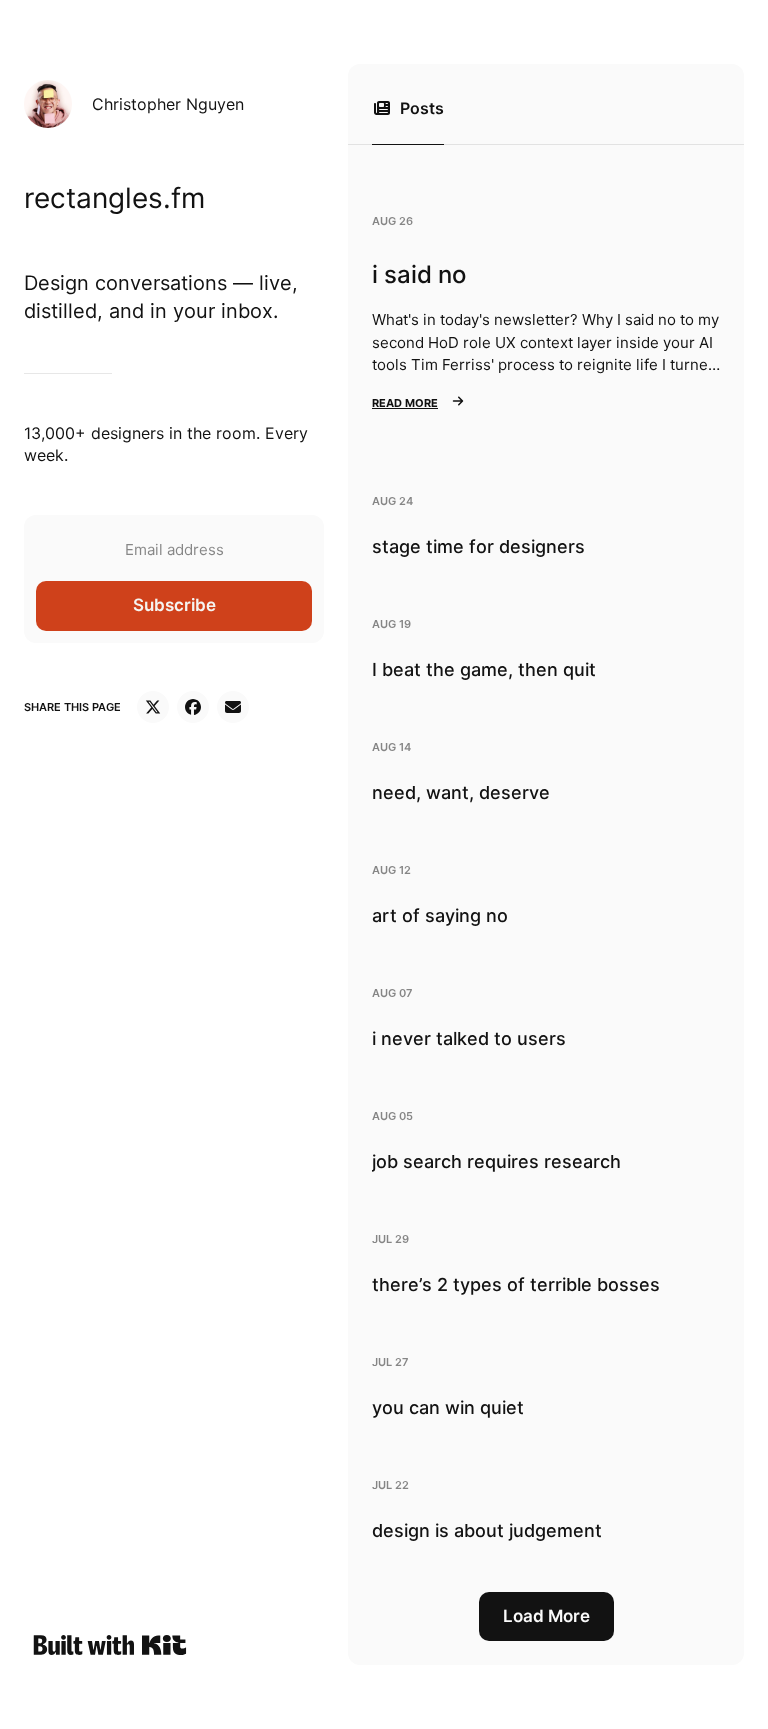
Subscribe (174, 605)
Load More (546, 1616)
